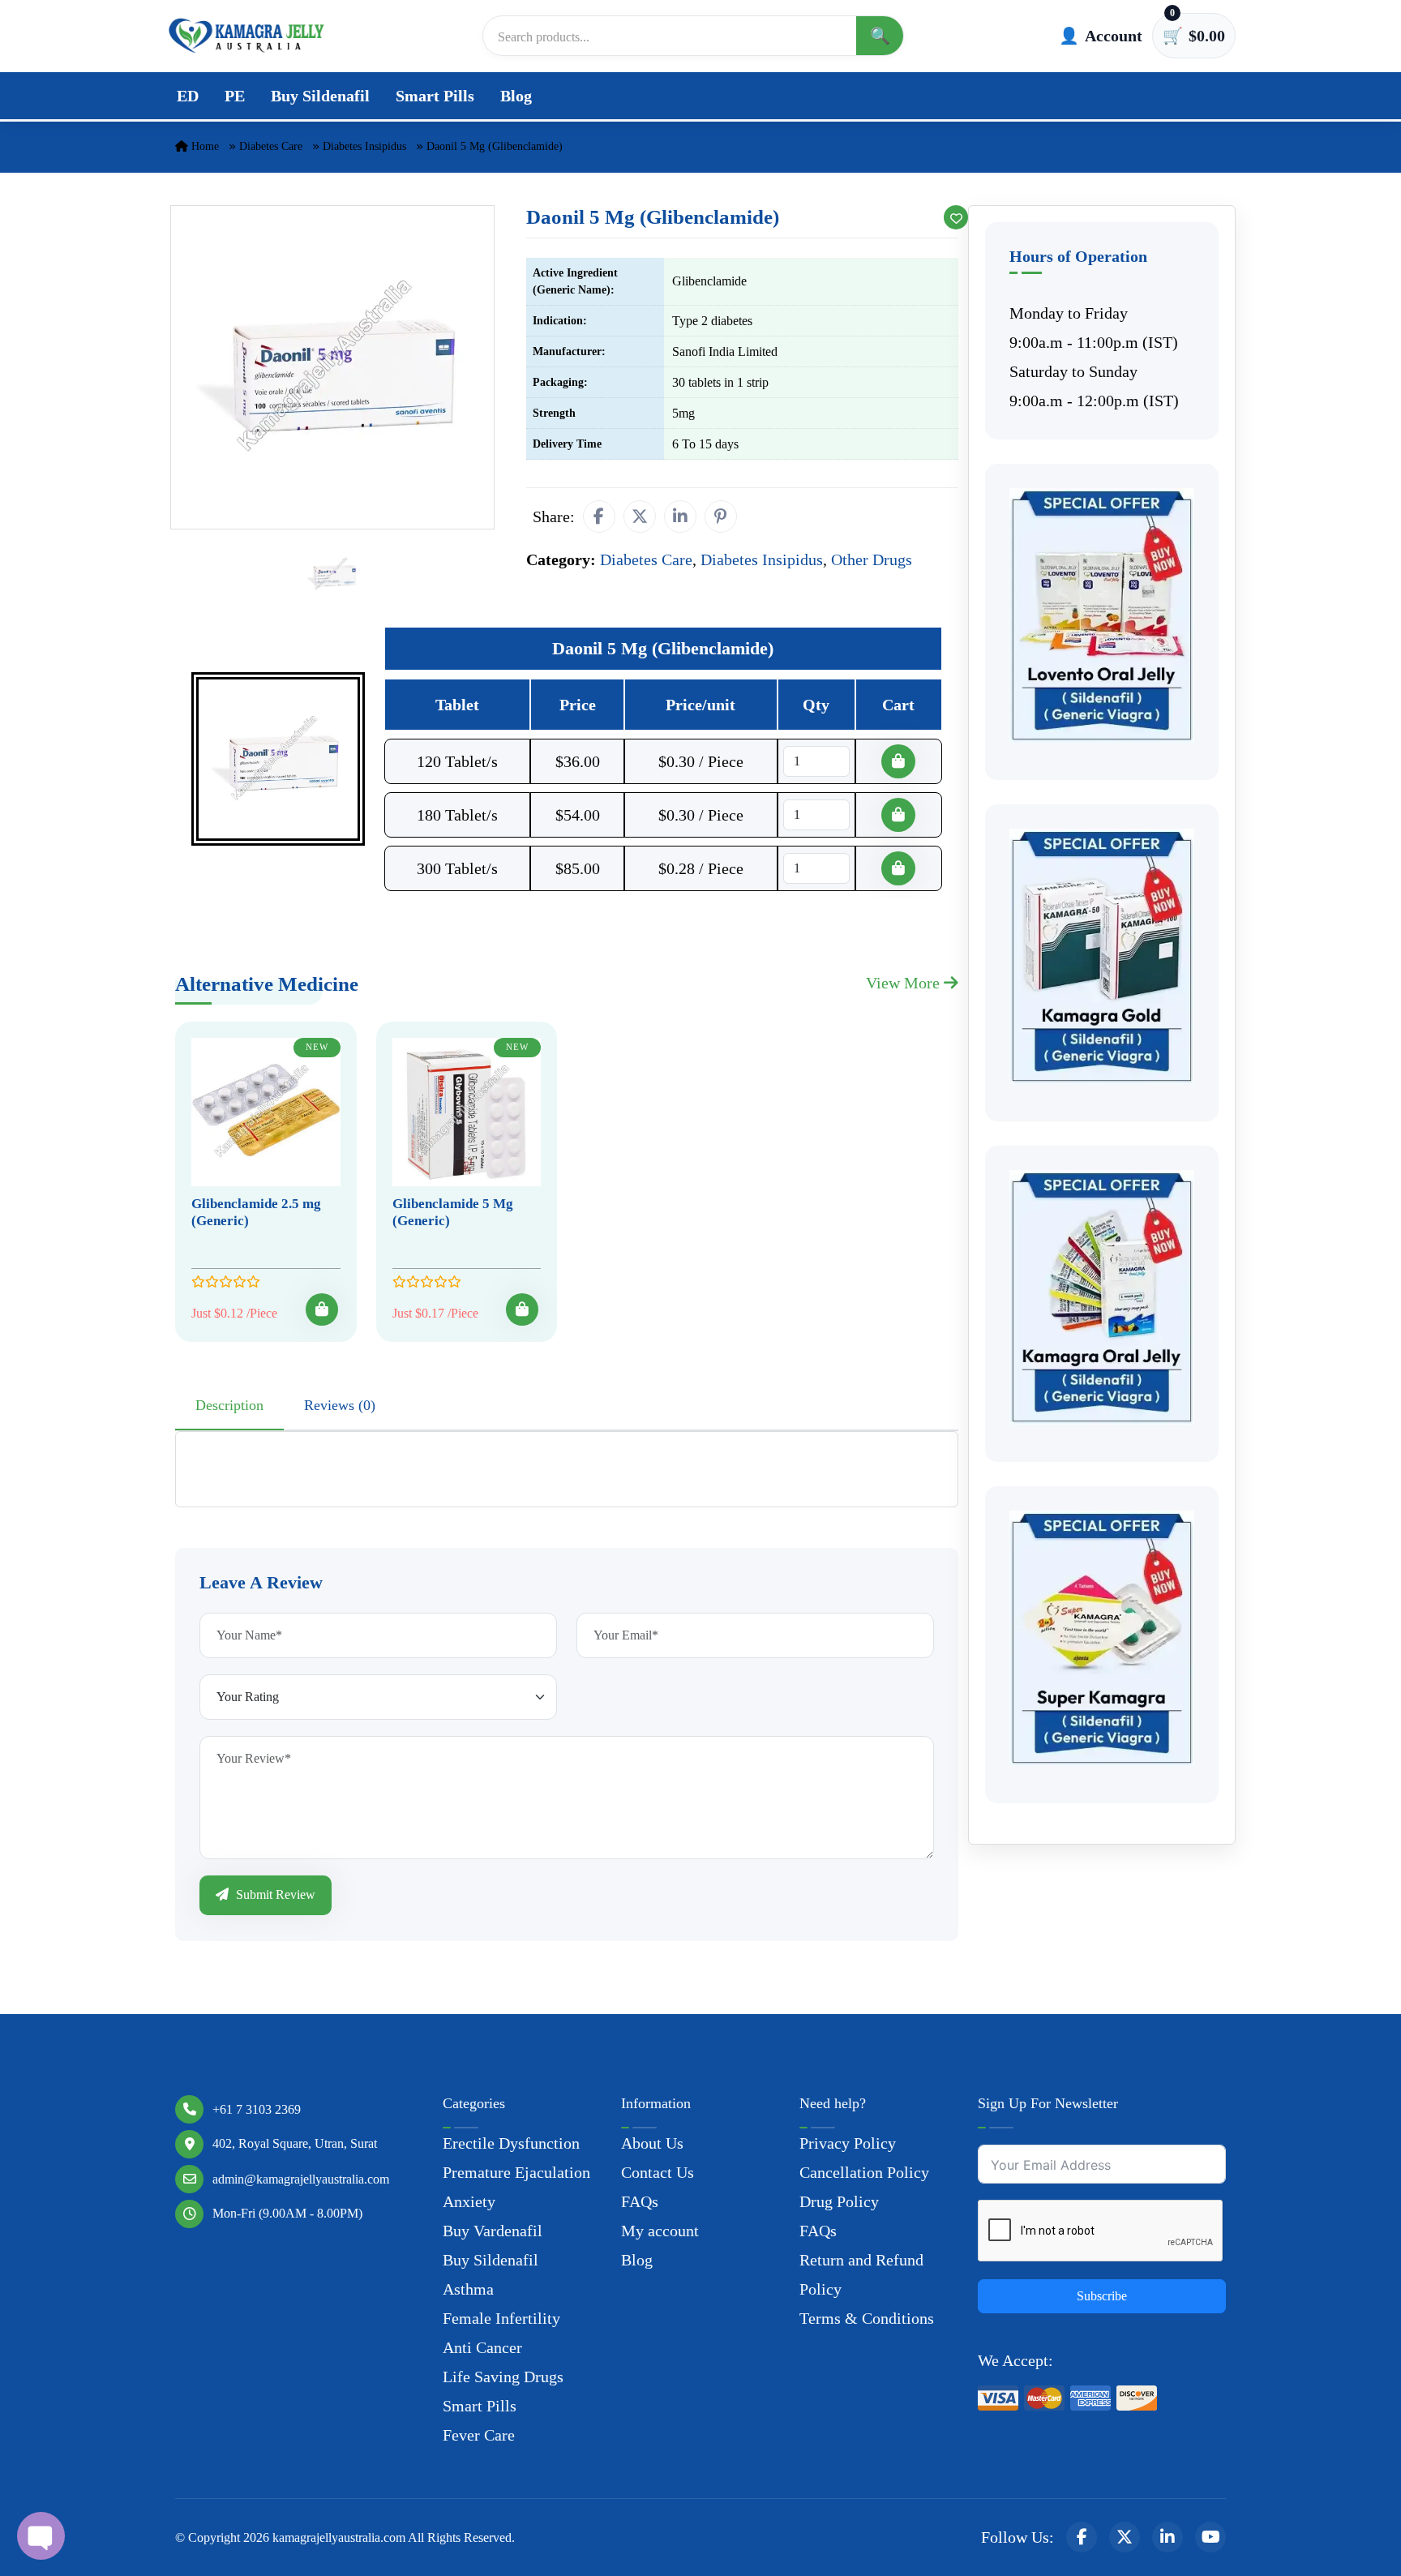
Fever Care (479, 2435)
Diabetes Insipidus (364, 146)
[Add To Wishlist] (956, 217)
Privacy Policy (848, 2143)
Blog (516, 96)
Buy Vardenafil (493, 2231)
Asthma (468, 2289)
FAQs (640, 2201)
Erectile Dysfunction (511, 2143)
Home (204, 146)
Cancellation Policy (864, 2172)
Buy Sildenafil (320, 96)
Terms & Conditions (867, 2318)
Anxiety (469, 2201)
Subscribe (1102, 2296)
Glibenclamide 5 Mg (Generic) (453, 1212)
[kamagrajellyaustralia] (246, 36)
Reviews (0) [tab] (340, 1405)
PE (235, 96)
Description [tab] (229, 1405)
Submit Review (274, 1894)
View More (905, 983)
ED (188, 96)
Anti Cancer (482, 2347)
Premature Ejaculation (516, 2172)
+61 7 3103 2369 (257, 2109)
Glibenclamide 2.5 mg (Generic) (256, 1212)
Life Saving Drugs (503, 2377)
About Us (652, 2143)
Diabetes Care (271, 146)
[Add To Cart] (322, 1309)
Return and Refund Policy (861, 2274)
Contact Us (658, 2172)
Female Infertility (501, 2318)
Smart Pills (435, 96)
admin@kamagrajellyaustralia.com (301, 2179)
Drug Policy (839, 2201)
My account (660, 2231)
